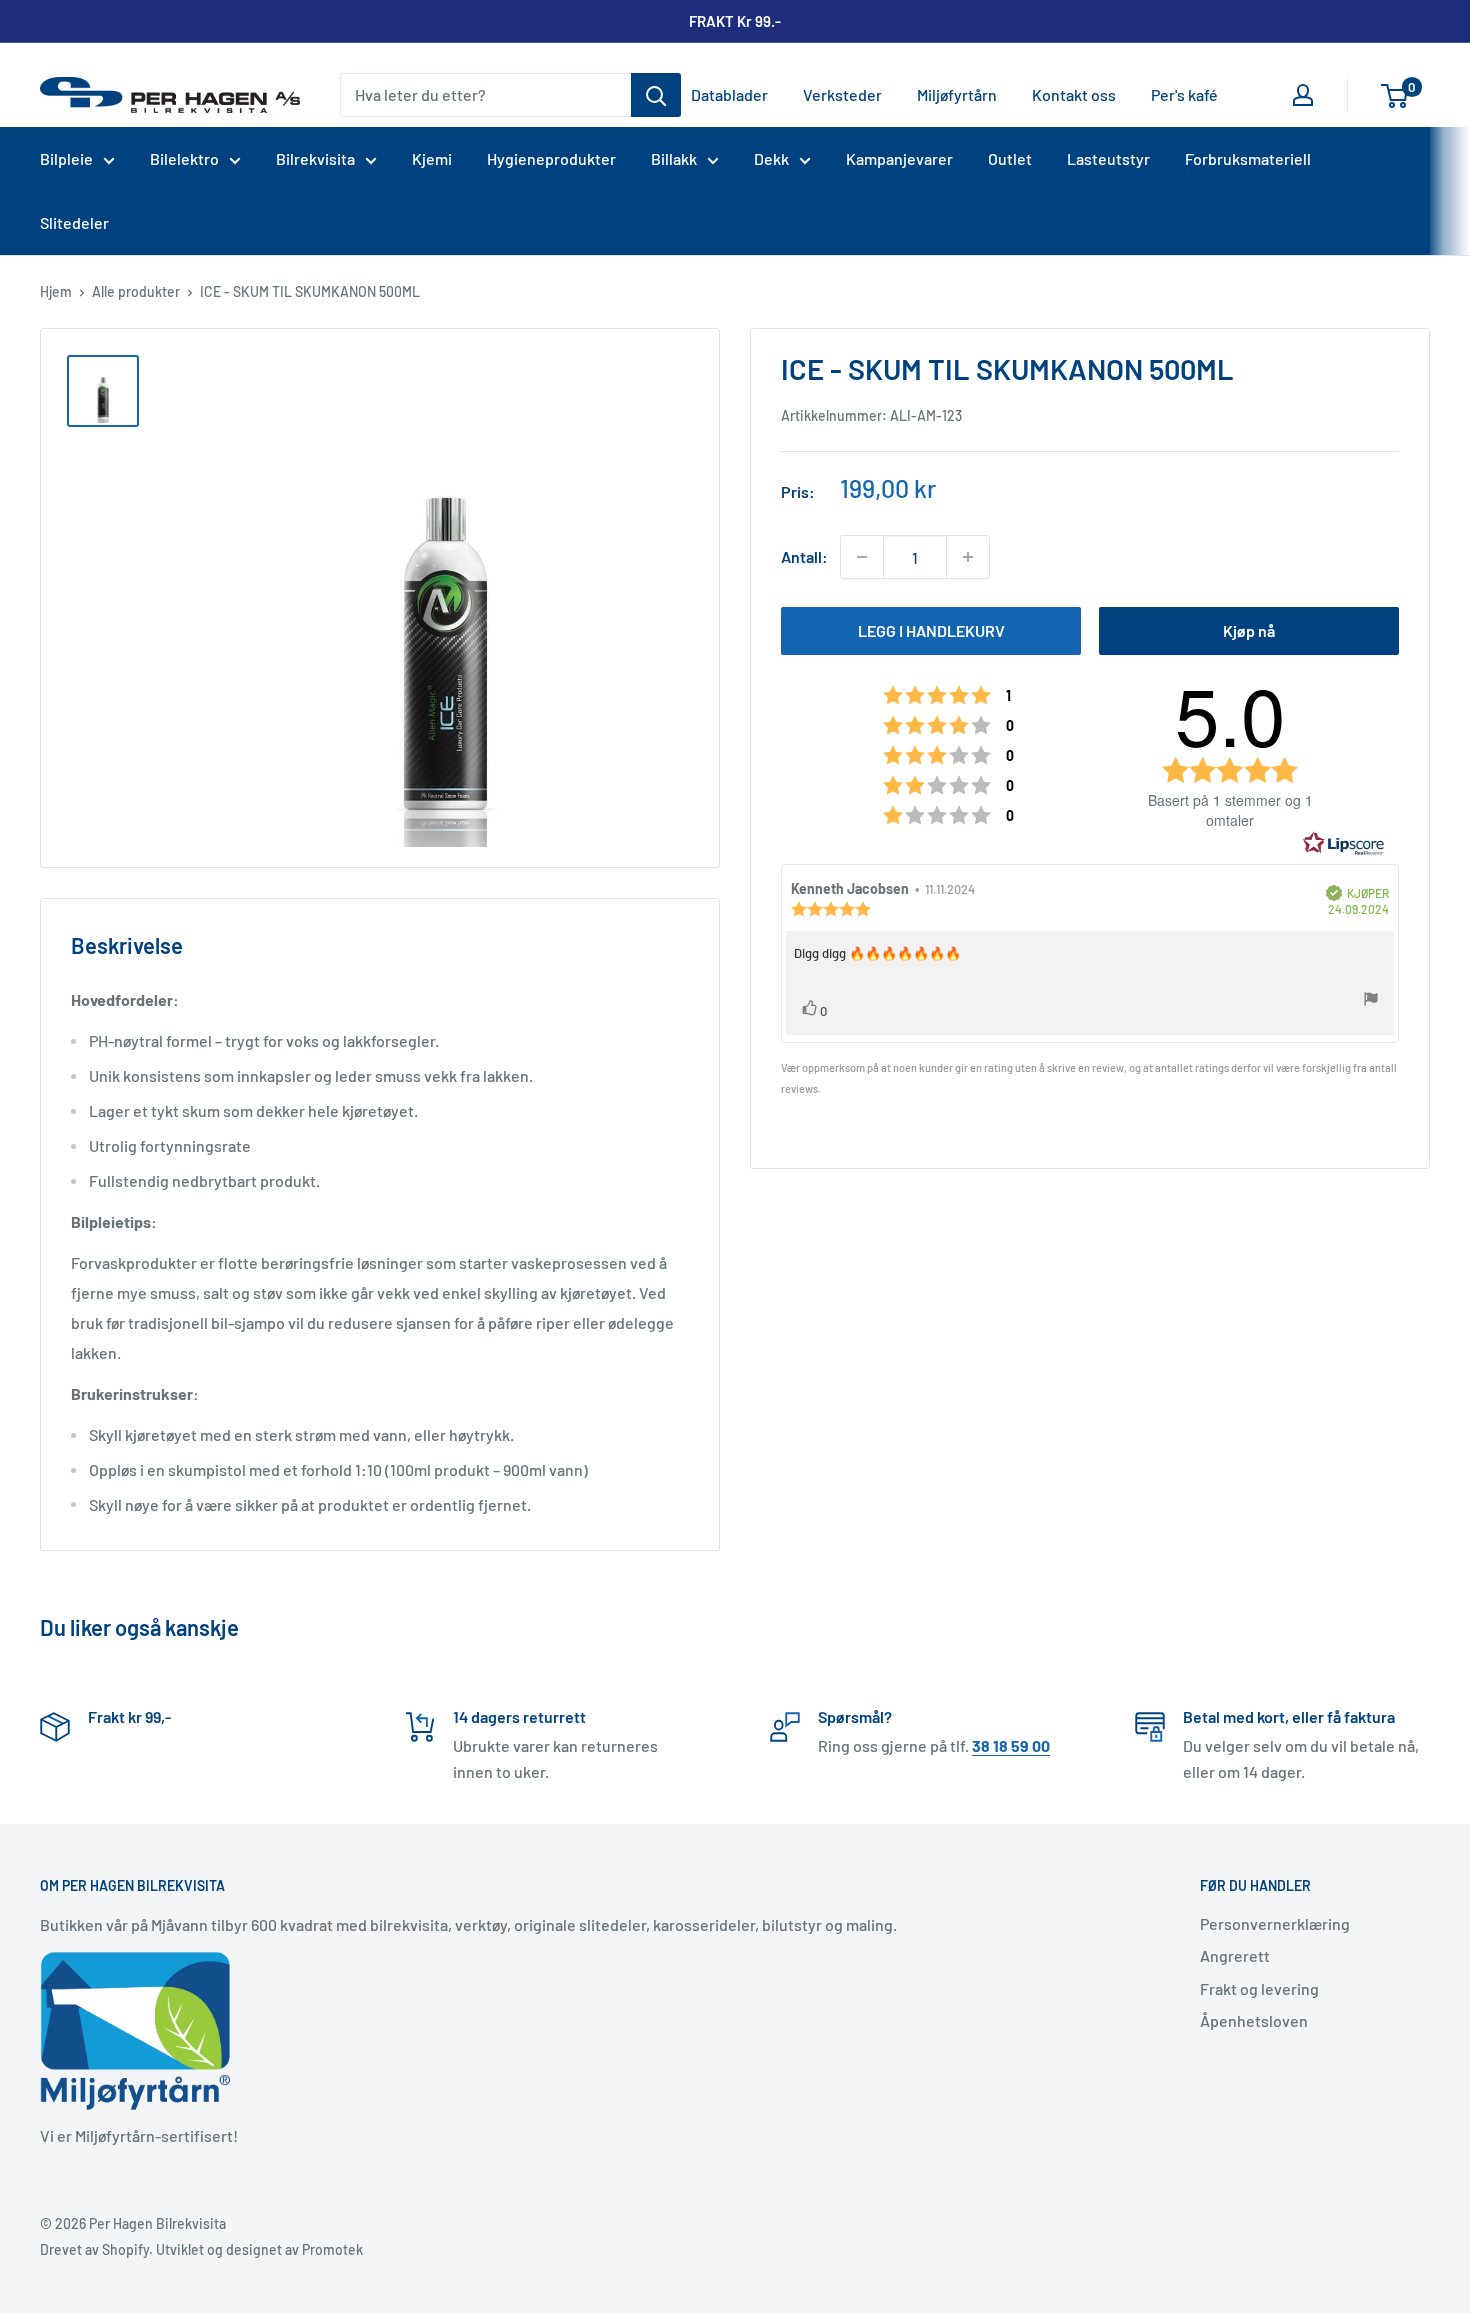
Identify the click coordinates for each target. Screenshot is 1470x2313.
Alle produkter (136, 291)
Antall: (804, 557)
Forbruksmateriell (1248, 158)
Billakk (674, 158)
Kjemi (432, 158)
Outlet (1010, 158)
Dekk (771, 158)
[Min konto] (1303, 95)
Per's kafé (1184, 94)
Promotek (332, 2249)
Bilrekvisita (315, 158)
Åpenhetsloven (1254, 2020)
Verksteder (842, 94)
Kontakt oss (1074, 94)
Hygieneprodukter (551, 158)
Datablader (729, 94)
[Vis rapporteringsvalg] (1371, 1003)
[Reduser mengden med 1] (862, 557)
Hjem (56, 291)
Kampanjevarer (899, 158)
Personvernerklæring (1275, 1923)
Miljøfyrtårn (957, 94)
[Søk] (656, 95)
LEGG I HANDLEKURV (931, 630)
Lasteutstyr (1108, 158)
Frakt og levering (1259, 1988)
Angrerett (1235, 1955)
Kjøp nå (1249, 630)
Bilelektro (184, 158)
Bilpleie (66, 158)
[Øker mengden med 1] (968, 557)
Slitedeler (74, 222)
